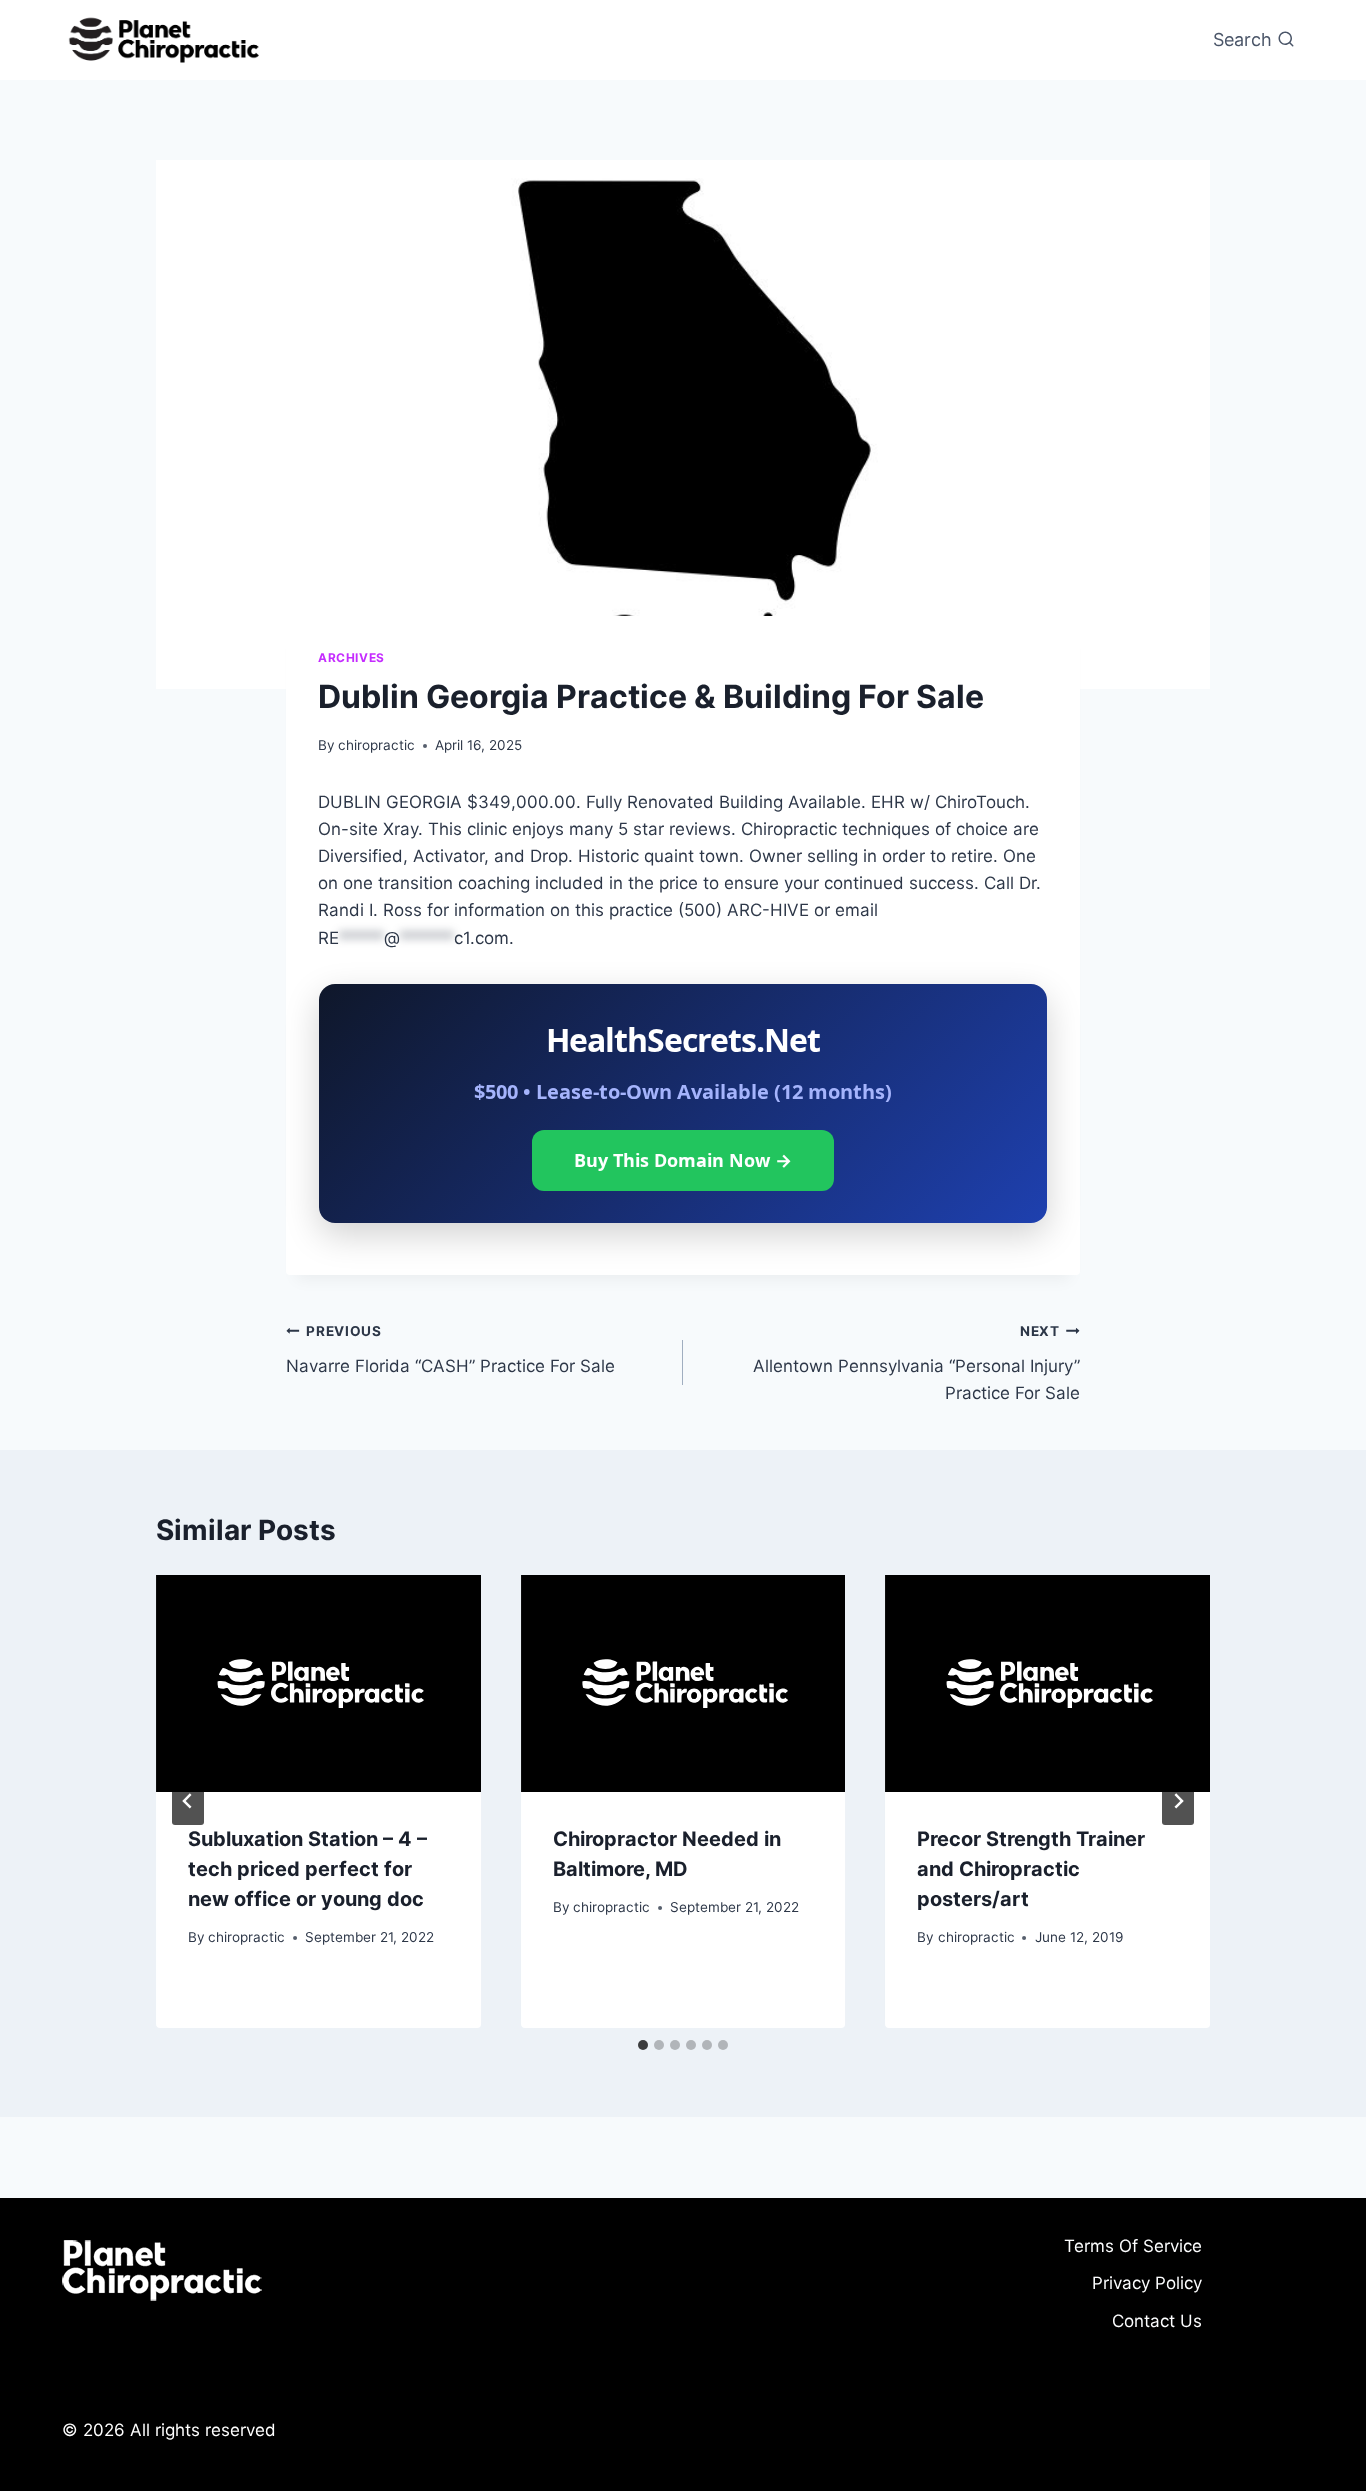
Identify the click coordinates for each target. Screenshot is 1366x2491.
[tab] (643, 2045)
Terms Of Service (1133, 2246)
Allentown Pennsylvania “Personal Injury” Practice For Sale (916, 1363)
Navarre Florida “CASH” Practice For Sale (450, 1349)
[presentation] (318, 1683)
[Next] (1178, 1801)
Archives (351, 657)
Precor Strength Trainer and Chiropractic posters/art (1031, 1869)
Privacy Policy (1147, 2283)
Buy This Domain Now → (683, 1160)
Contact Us (1157, 2321)
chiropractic (376, 745)
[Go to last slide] (188, 1801)
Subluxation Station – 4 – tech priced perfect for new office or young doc (307, 1869)
